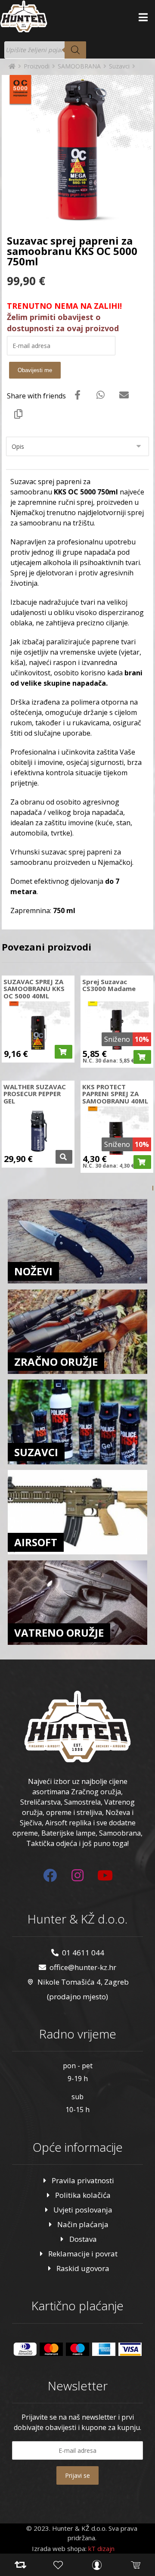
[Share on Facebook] (77, 395)
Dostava (83, 2239)
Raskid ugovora (83, 2268)
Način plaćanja (83, 2224)
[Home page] (12, 66)
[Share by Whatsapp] (101, 395)
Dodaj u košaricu (64, 1052)
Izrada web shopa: (59, 2548)
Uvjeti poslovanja (83, 2210)
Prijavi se (77, 2475)
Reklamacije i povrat (83, 2254)
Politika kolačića (83, 2195)
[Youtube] (105, 1875)
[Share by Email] (124, 395)
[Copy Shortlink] (19, 413)
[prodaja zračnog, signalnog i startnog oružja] (24, 16)
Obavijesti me (35, 370)
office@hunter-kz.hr (83, 1967)
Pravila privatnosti (83, 2180)
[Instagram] (77, 1875)
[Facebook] (50, 1875)
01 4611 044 (83, 1953)
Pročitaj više (64, 1157)
